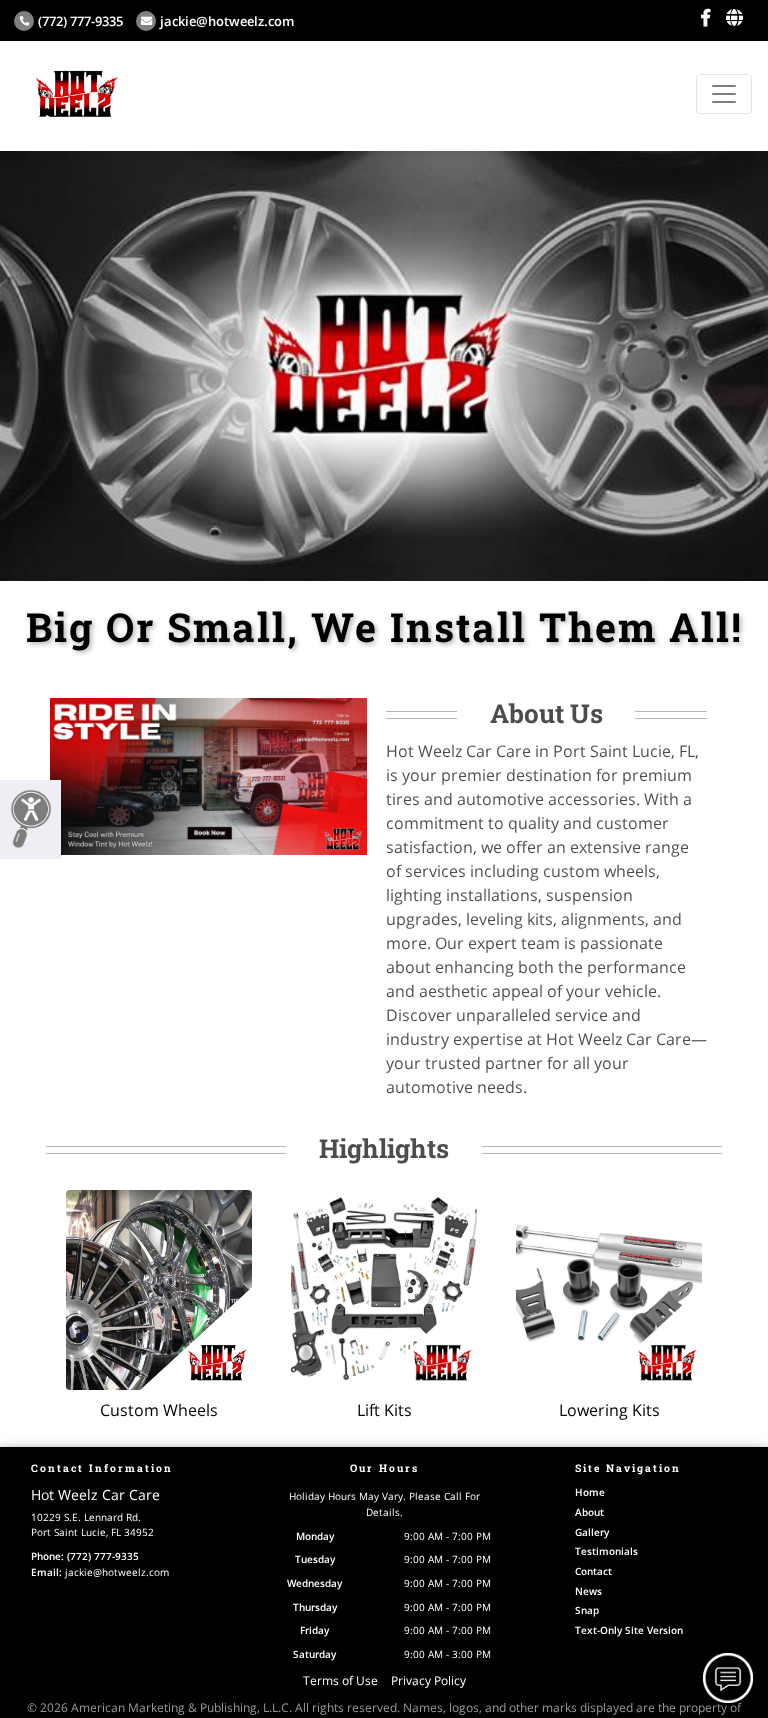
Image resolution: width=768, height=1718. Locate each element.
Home (590, 1492)
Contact (593, 1571)
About (589, 1512)
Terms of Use (340, 1680)
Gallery (592, 1532)
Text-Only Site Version (629, 1630)
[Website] (734, 18)
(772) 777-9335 (80, 21)
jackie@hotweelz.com (227, 21)
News (588, 1591)
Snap (587, 1610)
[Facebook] (705, 18)
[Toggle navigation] (724, 94)
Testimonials (606, 1551)
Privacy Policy (428, 1680)
